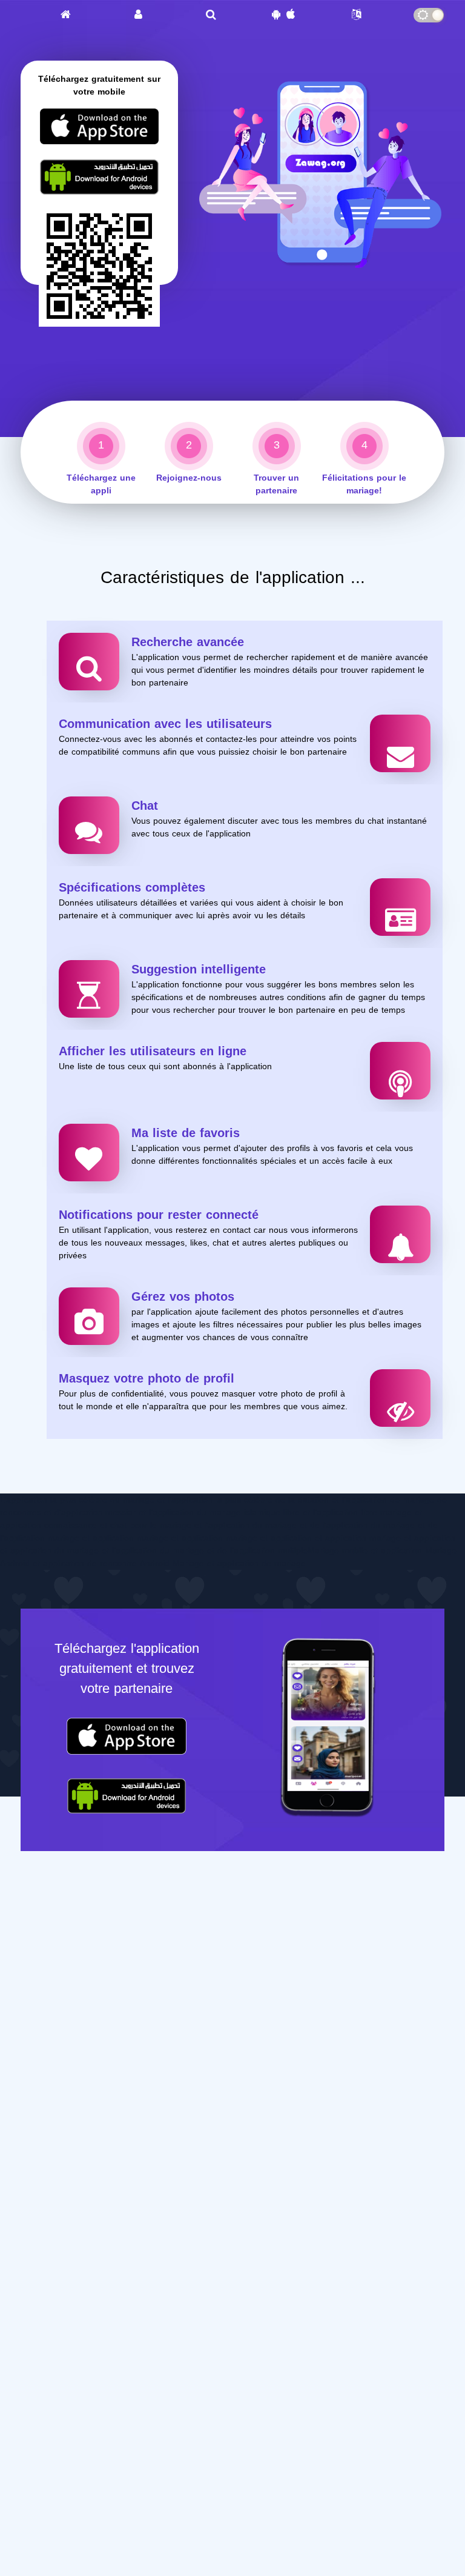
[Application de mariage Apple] (99, 143)
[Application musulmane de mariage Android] (99, 193)
